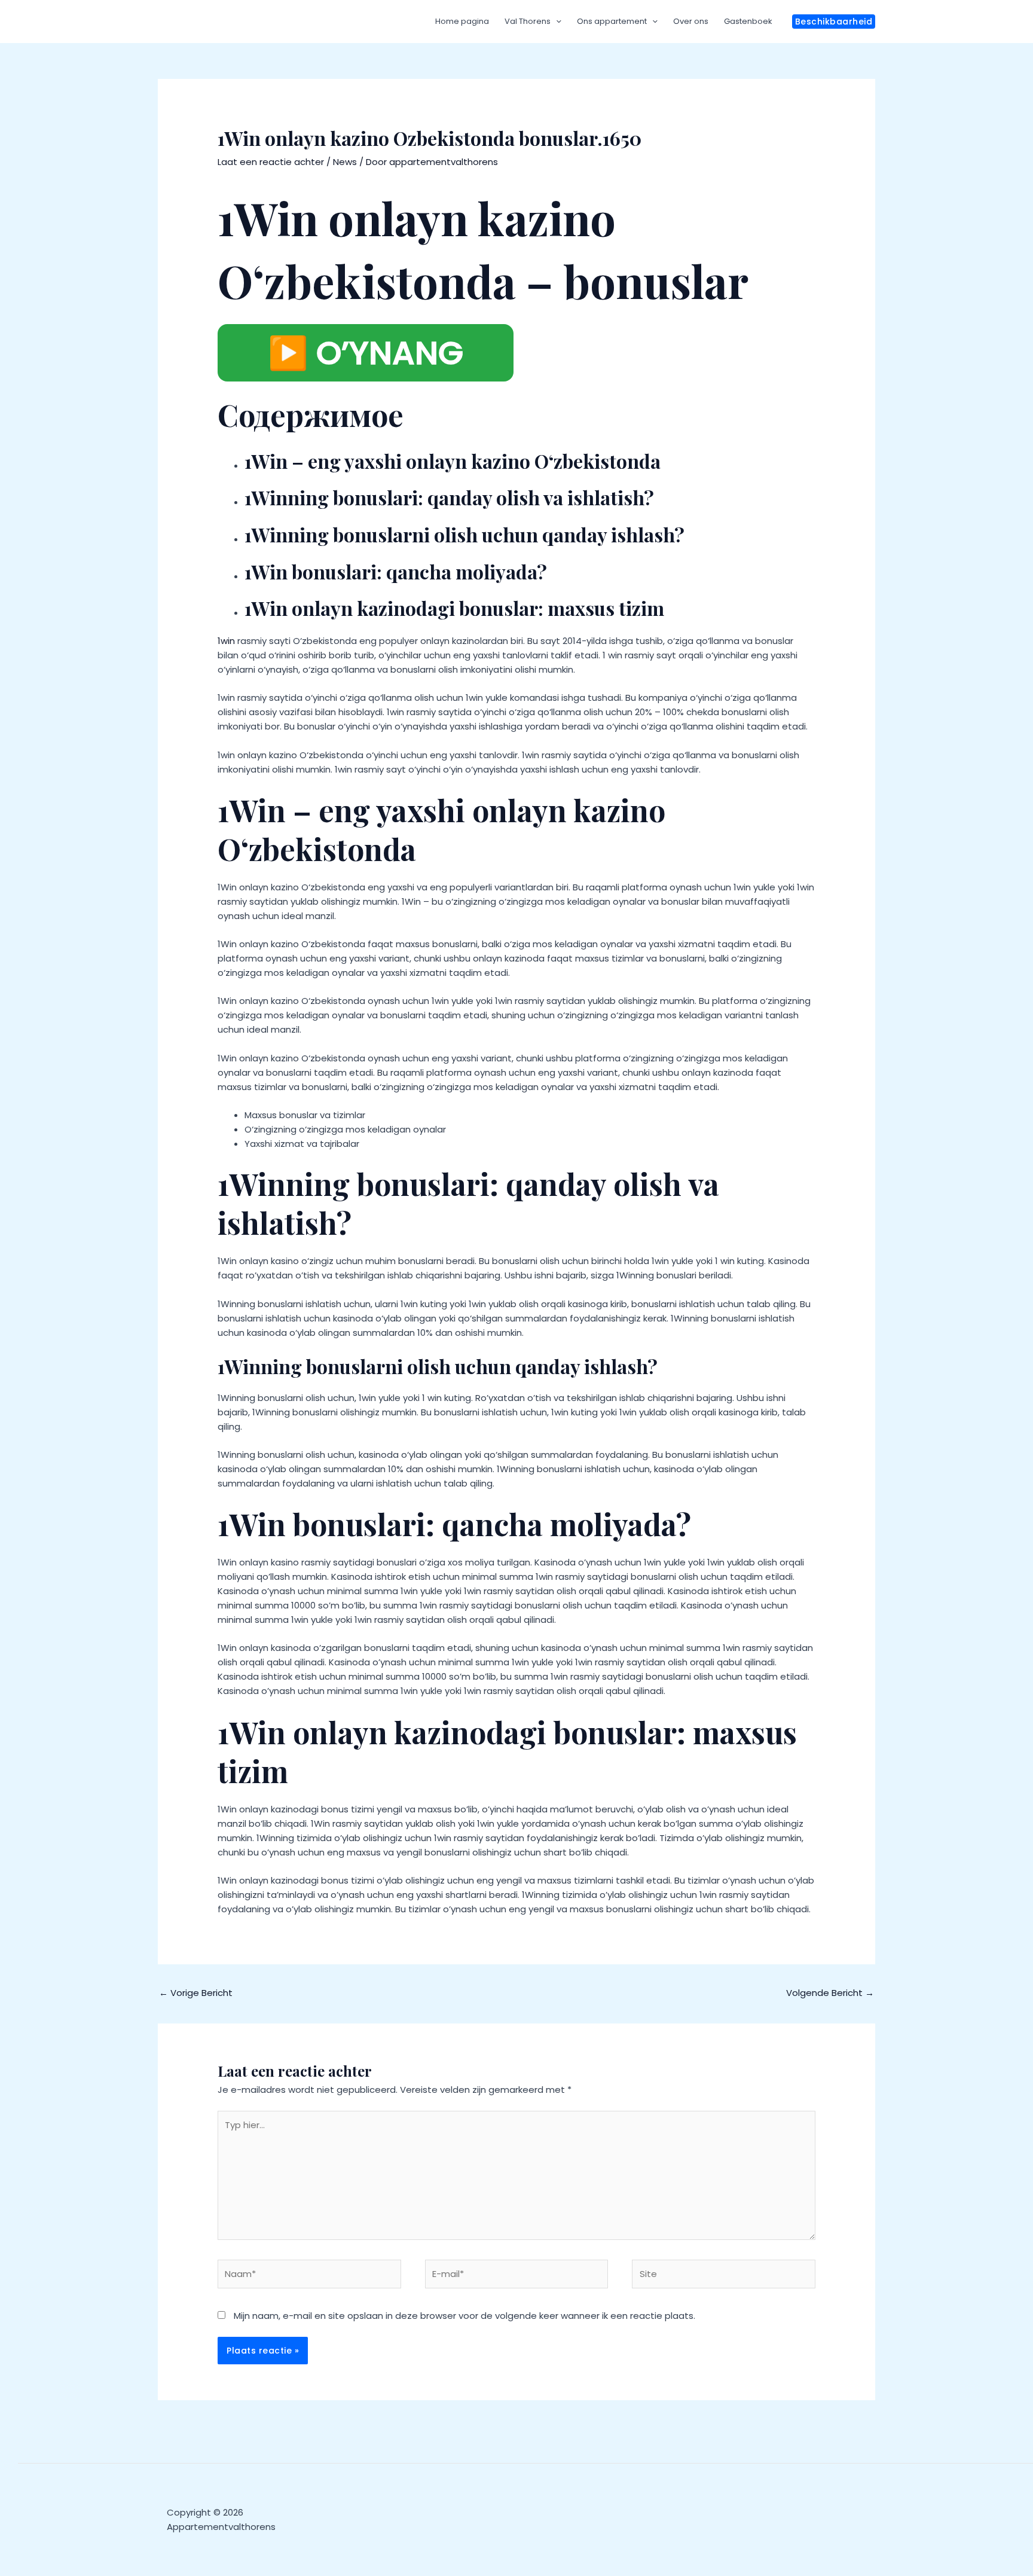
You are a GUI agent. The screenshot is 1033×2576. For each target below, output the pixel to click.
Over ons (691, 21)
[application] (556, 22)
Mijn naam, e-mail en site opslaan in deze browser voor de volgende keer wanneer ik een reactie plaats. (464, 2316)
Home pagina (462, 21)
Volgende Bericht (830, 1993)
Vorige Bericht (196, 1993)
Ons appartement (612, 21)
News (345, 162)
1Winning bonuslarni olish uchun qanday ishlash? (464, 534)
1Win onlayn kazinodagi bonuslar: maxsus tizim (454, 608)
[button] (834, 22)
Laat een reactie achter (271, 162)
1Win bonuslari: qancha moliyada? (396, 571)
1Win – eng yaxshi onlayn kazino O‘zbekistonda (453, 461)
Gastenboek (748, 21)
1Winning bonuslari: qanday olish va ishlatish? (449, 497)
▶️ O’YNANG (366, 353)
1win (226, 641)
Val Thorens (528, 21)
